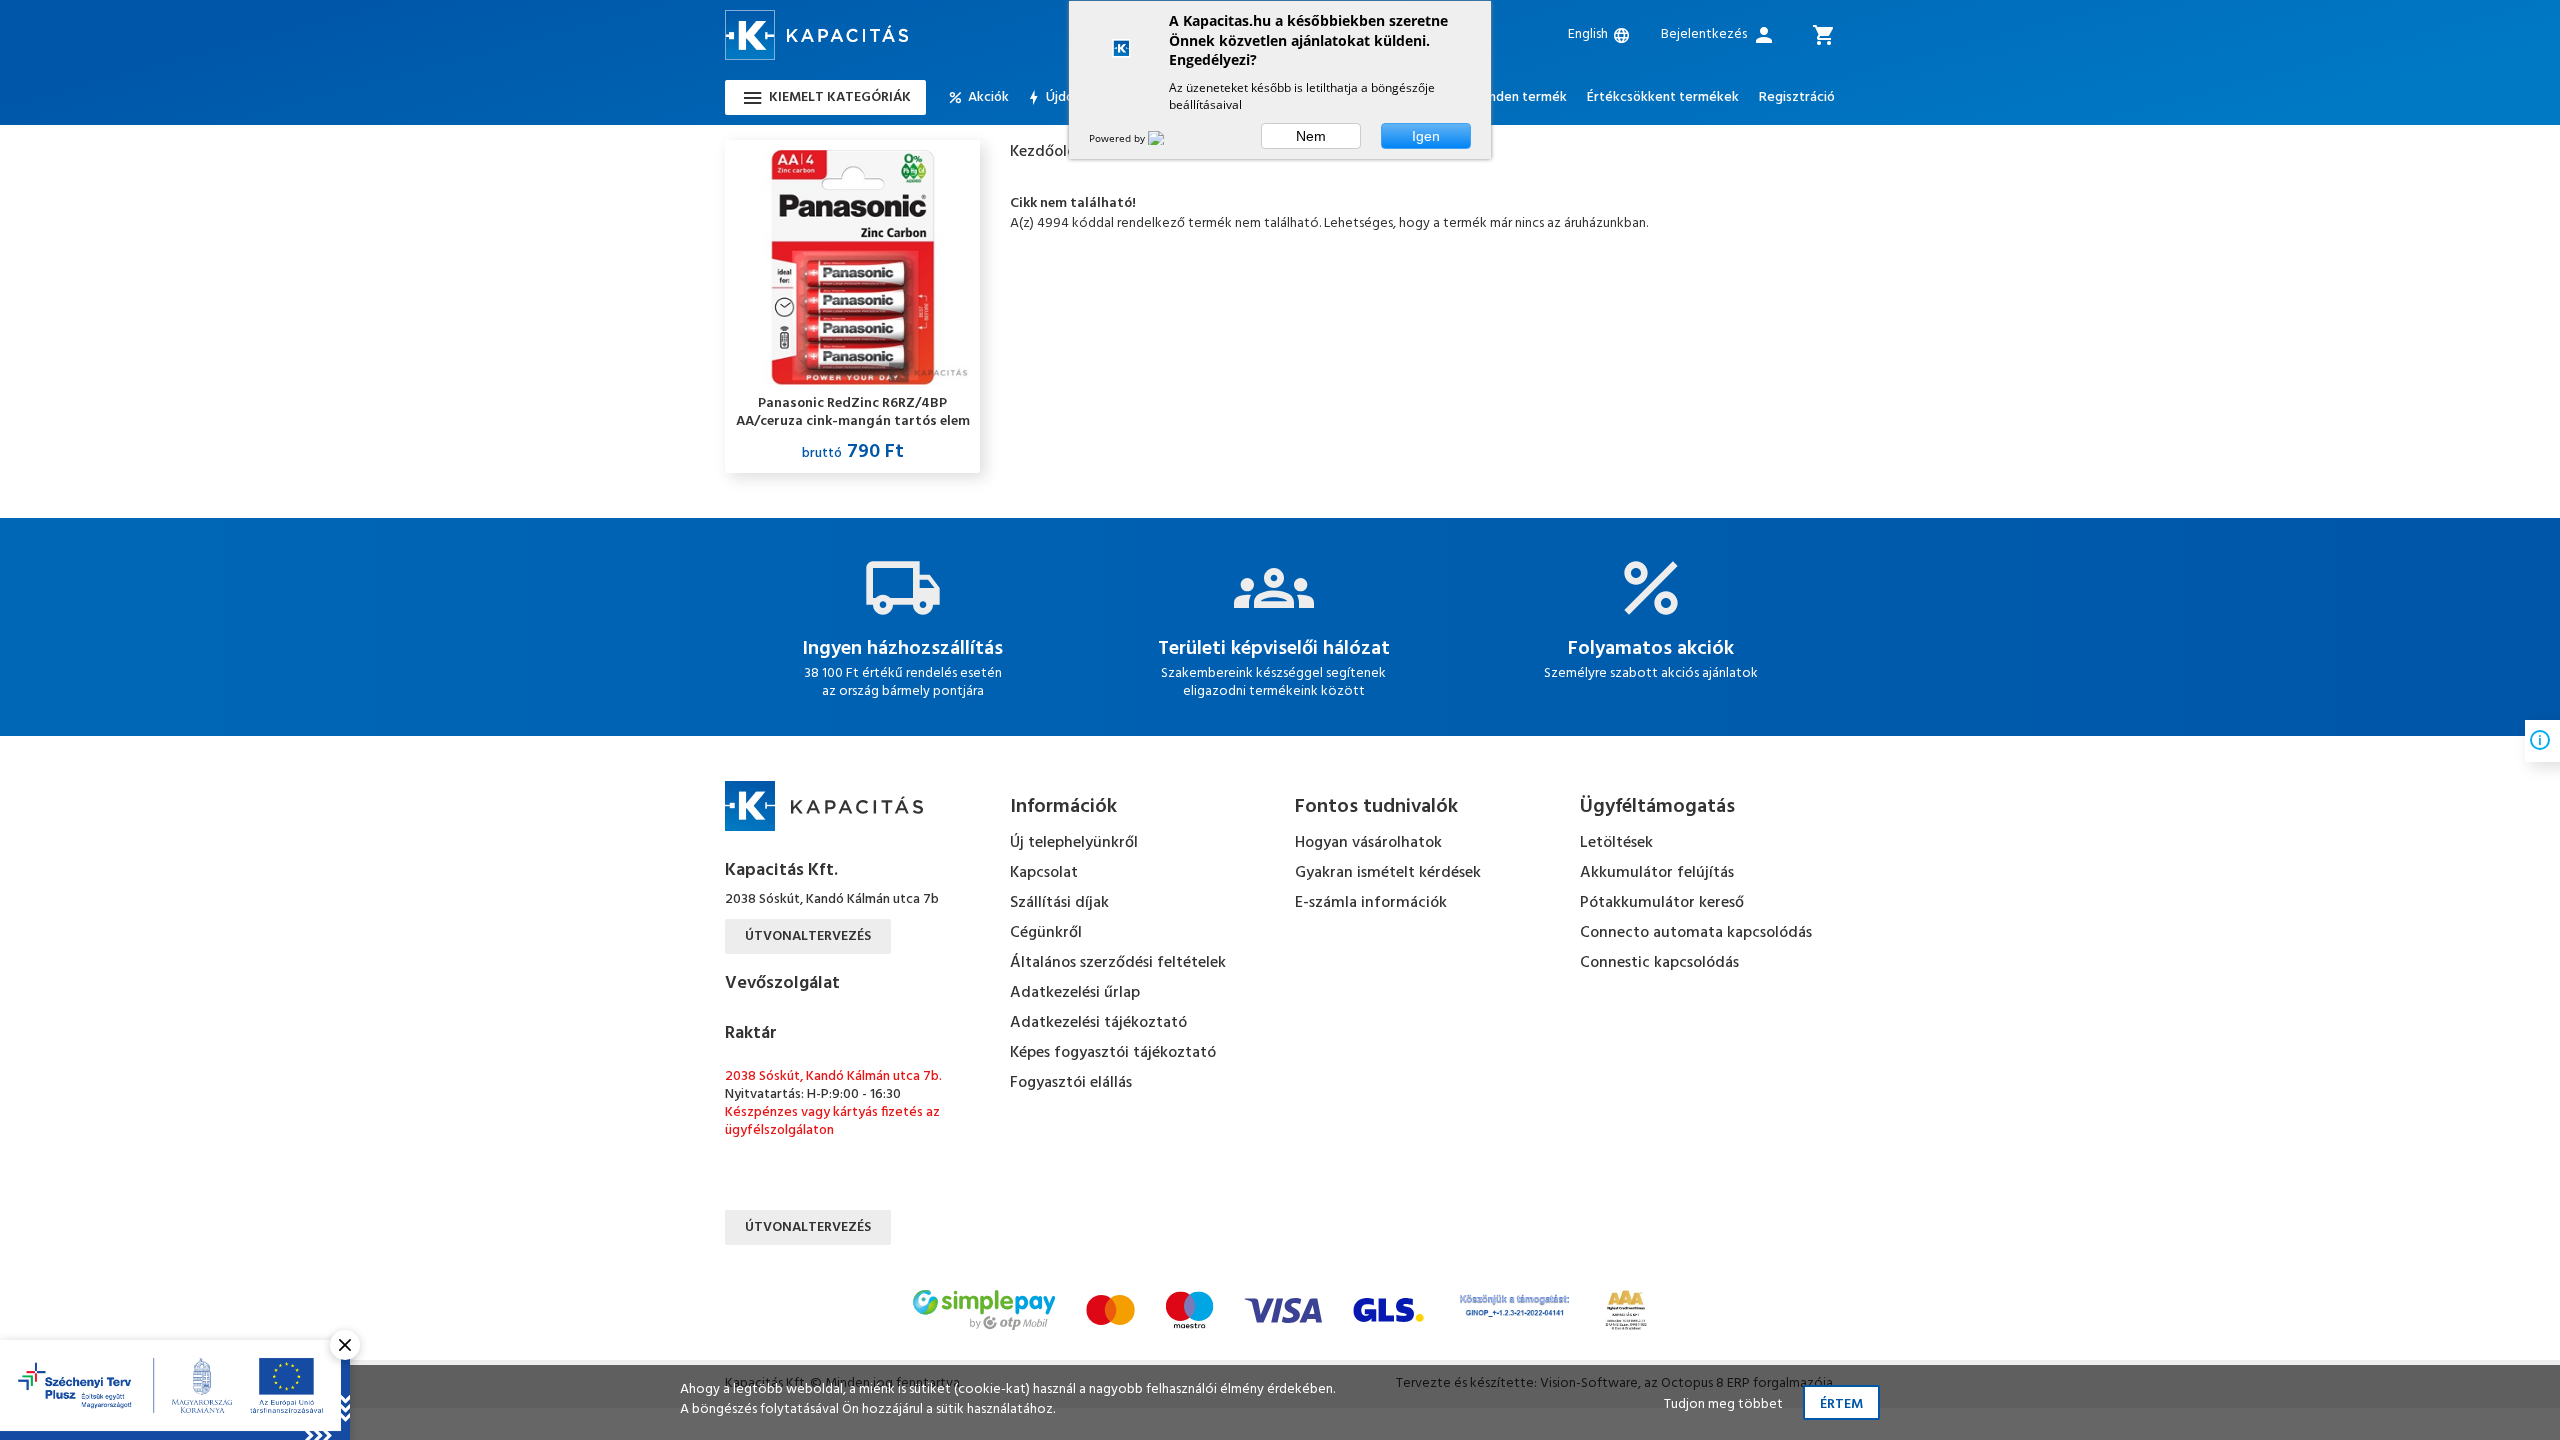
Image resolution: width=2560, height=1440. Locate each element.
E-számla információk (1371, 903)
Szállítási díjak (1059, 903)
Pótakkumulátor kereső (1662, 903)
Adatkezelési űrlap (1075, 993)
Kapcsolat (1044, 873)
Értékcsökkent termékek (1663, 98)
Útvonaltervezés (808, 936)
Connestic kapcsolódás (1659, 963)
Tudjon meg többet (1723, 1404)
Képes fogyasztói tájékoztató (1113, 1053)
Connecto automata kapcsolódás (1696, 933)
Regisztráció (1797, 98)
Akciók (988, 98)
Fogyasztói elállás (1071, 1083)
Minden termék (1520, 98)
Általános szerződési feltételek (1118, 963)
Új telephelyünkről (1074, 843)
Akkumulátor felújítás (1657, 873)
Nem (1311, 136)
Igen (1426, 136)
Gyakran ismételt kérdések (1388, 873)
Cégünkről (1046, 933)
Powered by (1118, 138)
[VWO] (1168, 138)
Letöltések (1616, 843)
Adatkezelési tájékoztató (1098, 1023)
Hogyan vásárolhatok (1368, 843)
